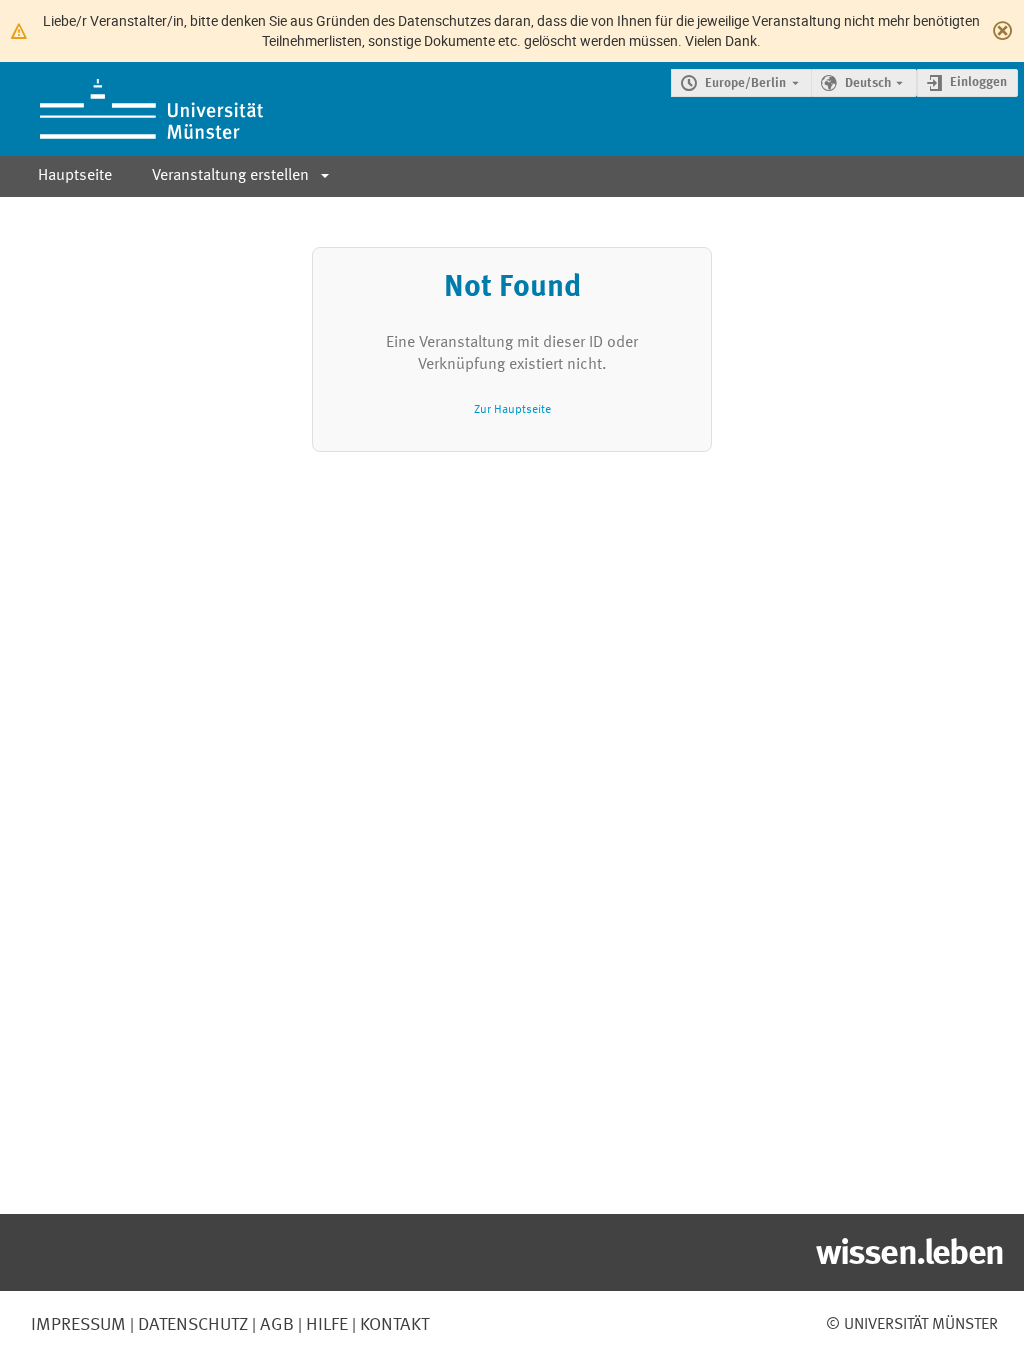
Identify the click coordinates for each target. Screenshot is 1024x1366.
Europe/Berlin (745, 83)
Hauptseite (75, 176)
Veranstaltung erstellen (230, 176)
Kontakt (394, 1325)
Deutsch (868, 83)
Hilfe (325, 1325)
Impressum (78, 1325)
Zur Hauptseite (512, 409)
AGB (275, 1325)
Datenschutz (191, 1325)
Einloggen (978, 82)
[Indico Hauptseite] (131, 109)
